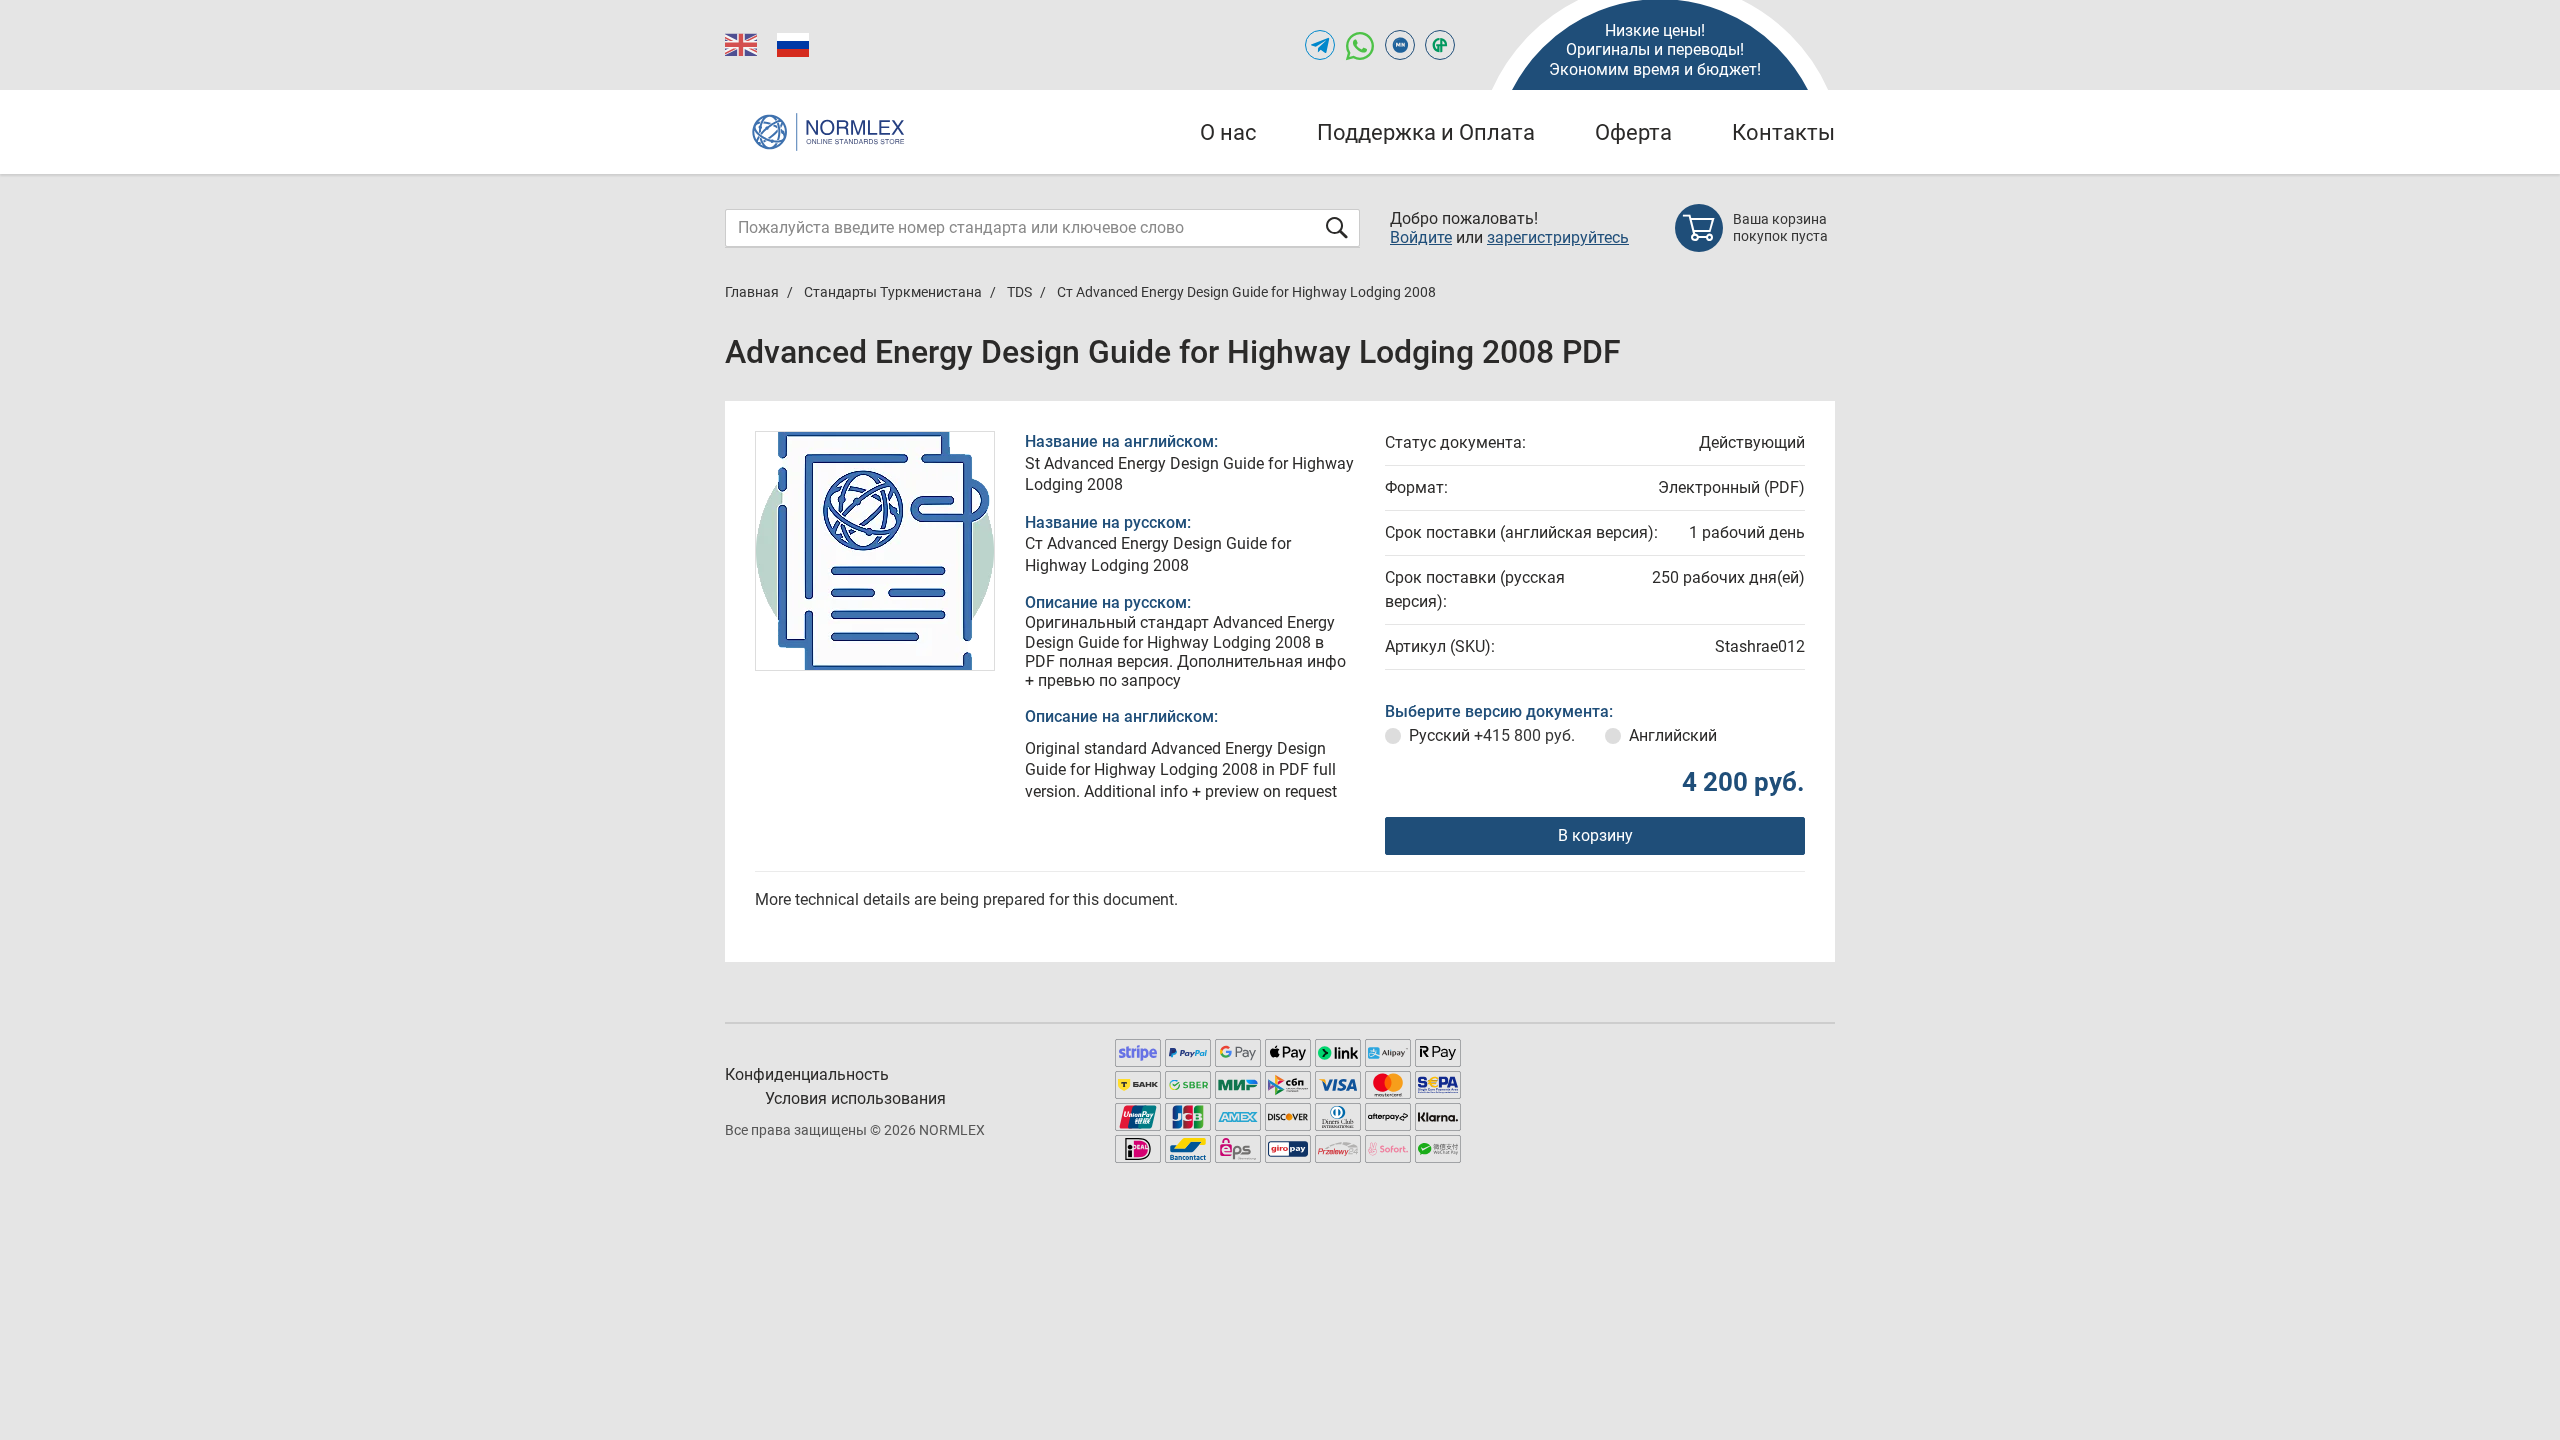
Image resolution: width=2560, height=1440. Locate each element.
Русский (1492, 735)
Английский (1673, 735)
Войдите (1421, 237)
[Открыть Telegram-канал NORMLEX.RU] (1320, 45)
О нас (1228, 132)
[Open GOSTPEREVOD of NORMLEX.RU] (1440, 45)
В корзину (1595, 835)
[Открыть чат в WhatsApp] (1360, 45)
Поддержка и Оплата (1426, 132)
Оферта (1633, 132)
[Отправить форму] (1337, 227)
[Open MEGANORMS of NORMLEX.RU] (1400, 45)
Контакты (1783, 132)
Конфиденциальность (807, 1074)
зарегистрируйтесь (1558, 237)
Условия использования (855, 1098)
